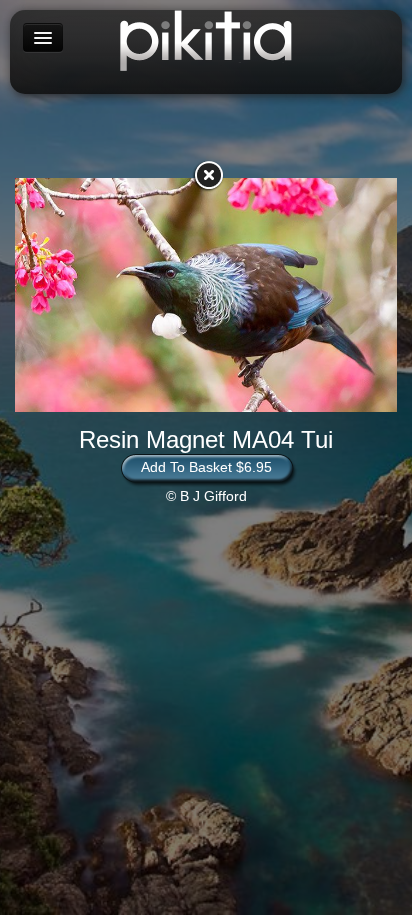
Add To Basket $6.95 (206, 467)
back (208, 175)
